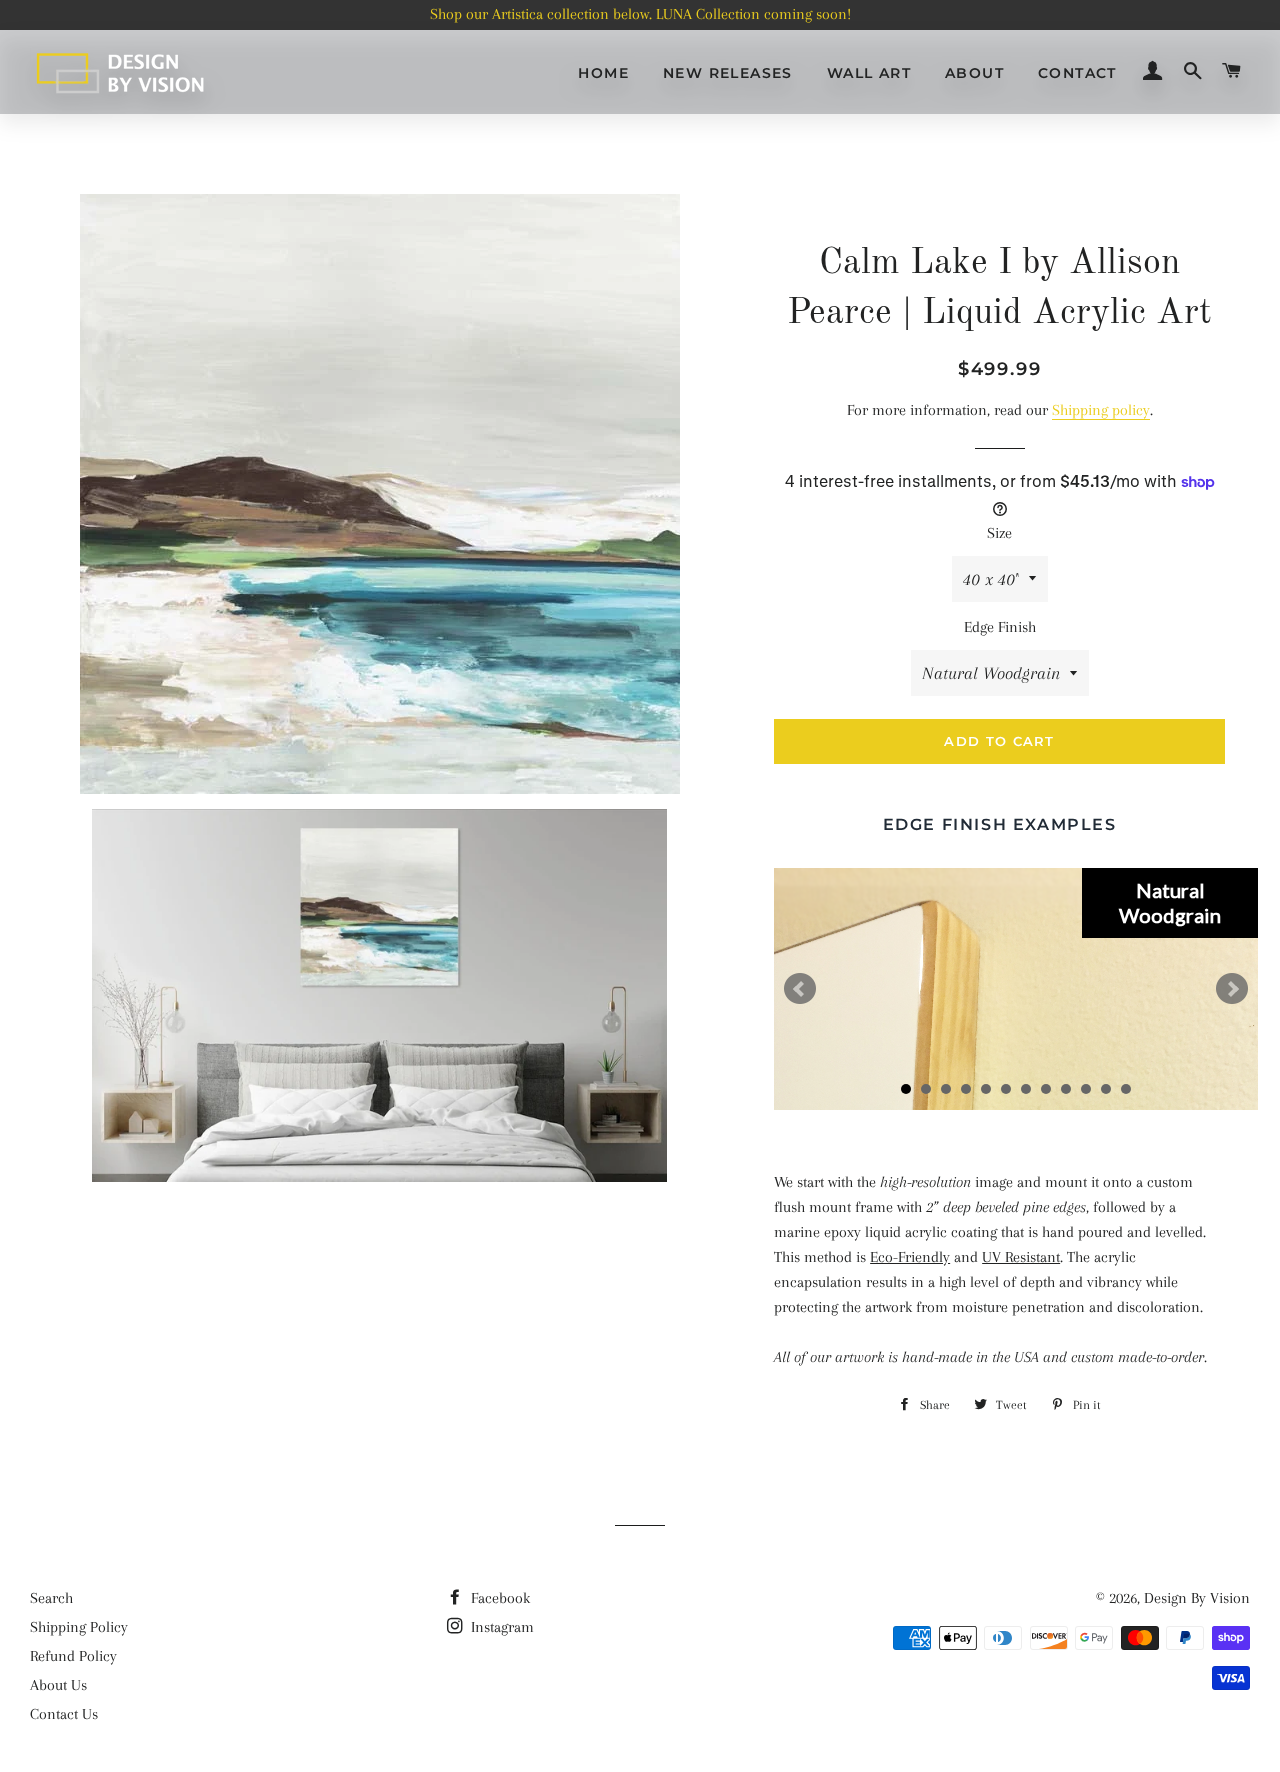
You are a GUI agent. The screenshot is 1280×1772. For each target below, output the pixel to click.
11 (1106, 1089)
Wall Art (869, 73)
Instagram (500, 1627)
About (974, 73)
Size (999, 533)
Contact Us (64, 1714)
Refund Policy (73, 1656)
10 (1086, 1089)
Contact (1077, 73)
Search (51, 1598)
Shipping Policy (79, 1627)
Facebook (498, 1598)
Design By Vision (1197, 1598)
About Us (58, 1685)
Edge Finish (1000, 627)
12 (1126, 1089)
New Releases (728, 73)
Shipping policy (1101, 410)
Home (603, 73)
